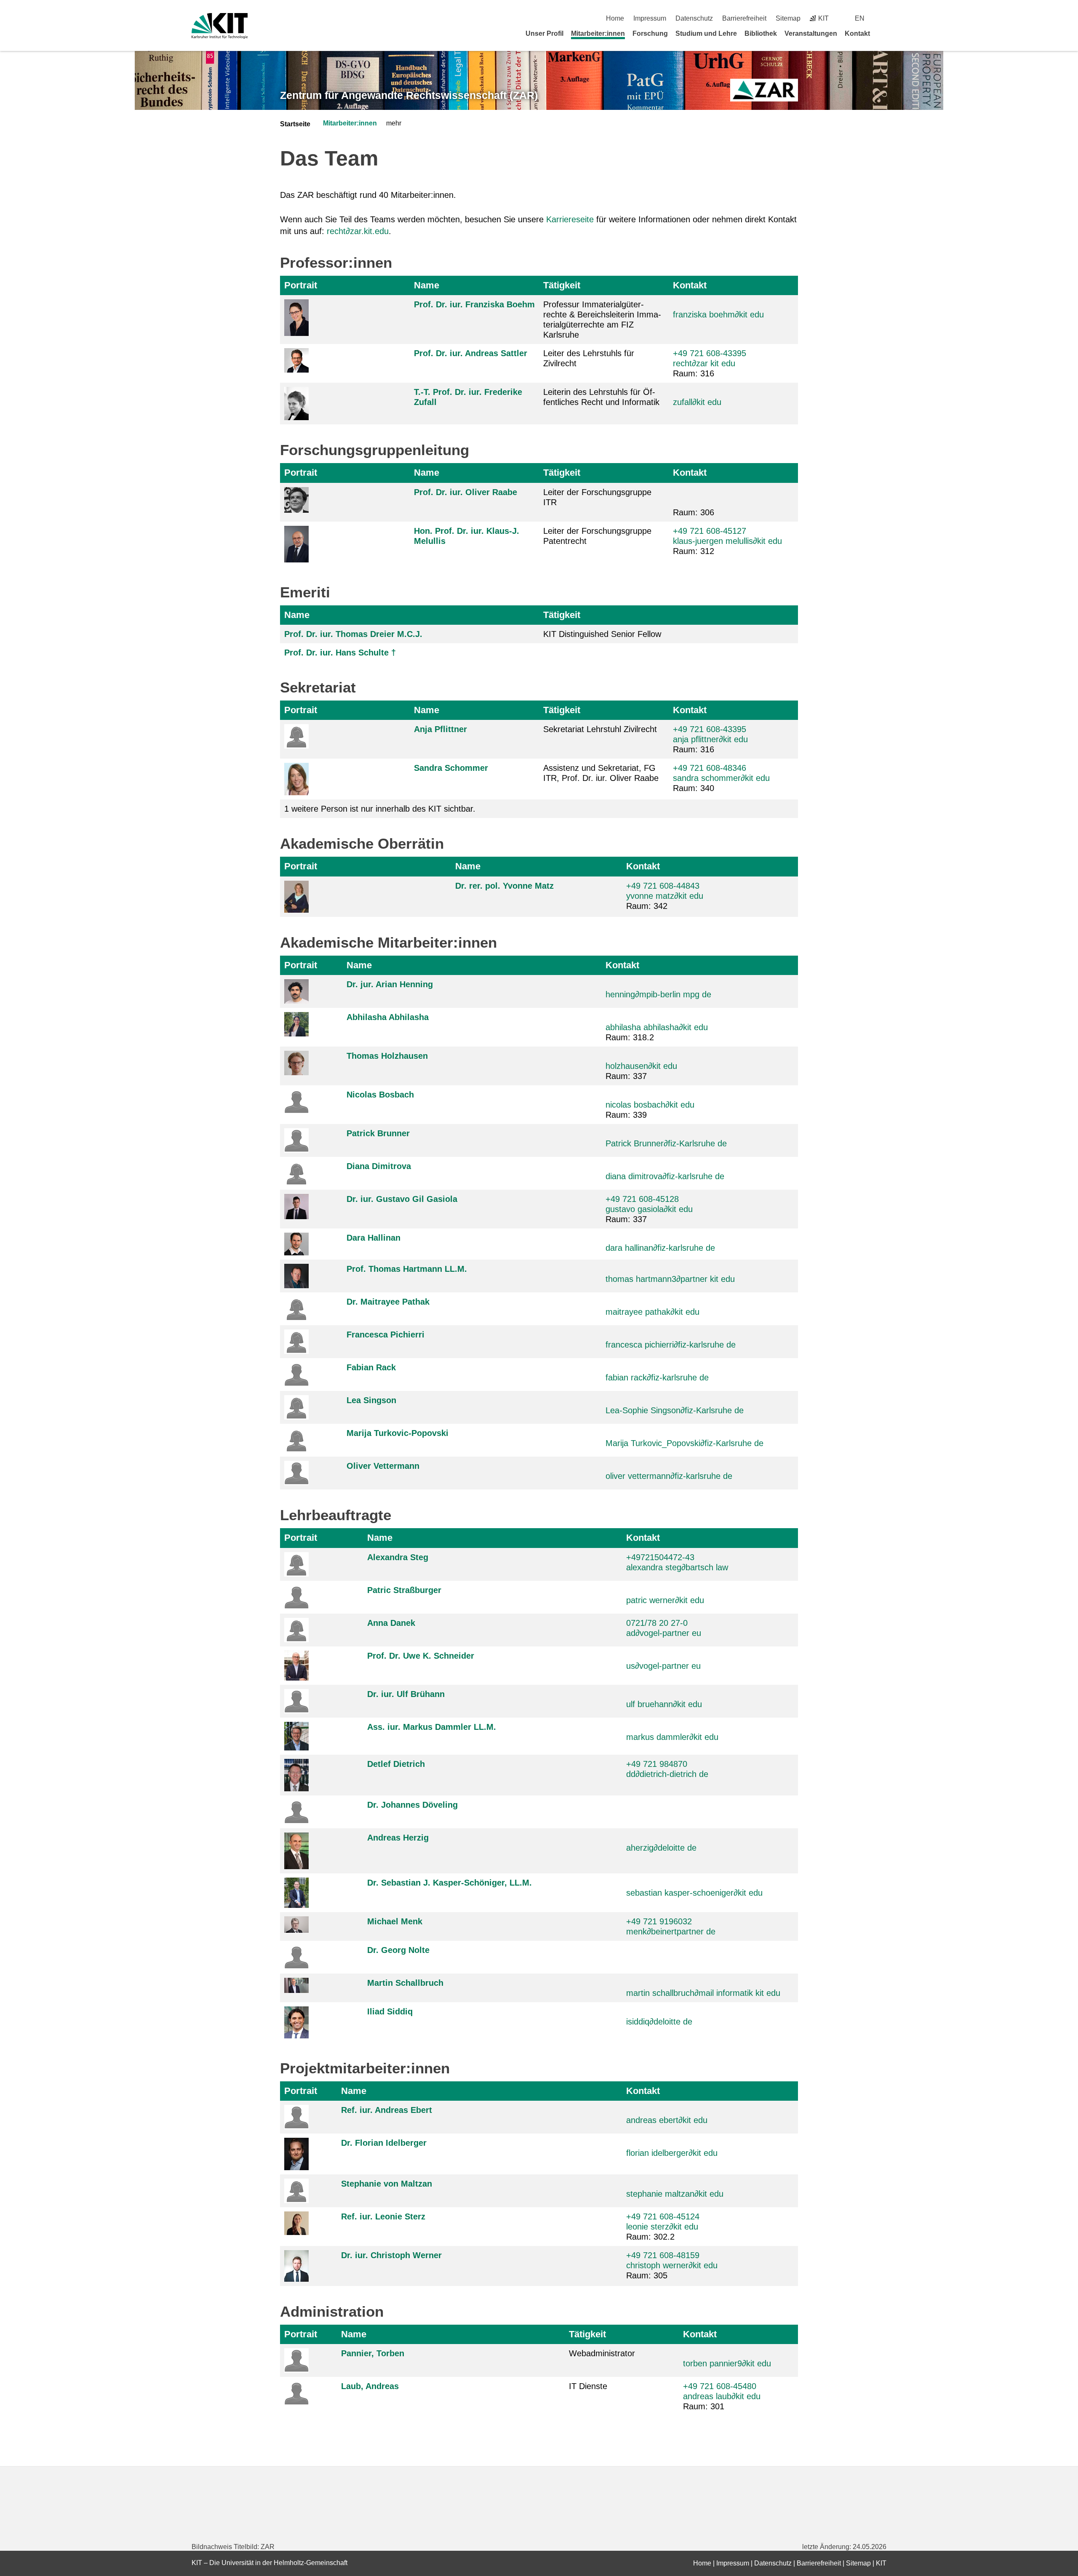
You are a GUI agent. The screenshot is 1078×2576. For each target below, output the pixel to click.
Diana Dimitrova (379, 1166)
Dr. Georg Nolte (398, 1950)
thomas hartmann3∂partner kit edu (670, 1279)
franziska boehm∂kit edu (718, 314)
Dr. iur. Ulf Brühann (406, 1694)
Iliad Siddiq (390, 2011)
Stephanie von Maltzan (387, 2184)
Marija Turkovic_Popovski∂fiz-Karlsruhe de (684, 1443)
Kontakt (857, 33)
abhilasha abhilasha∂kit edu (657, 1027)
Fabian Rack (371, 1367)
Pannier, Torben (373, 2353)
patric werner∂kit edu (665, 1600)
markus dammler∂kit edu (672, 1737)
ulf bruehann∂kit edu (664, 1704)
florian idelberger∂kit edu (672, 2153)
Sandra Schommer (451, 768)
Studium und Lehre (706, 33)
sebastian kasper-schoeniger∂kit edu (694, 1893)
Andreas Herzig (398, 1838)
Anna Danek (391, 1623)
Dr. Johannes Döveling (412, 1805)
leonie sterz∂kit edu (662, 2227)
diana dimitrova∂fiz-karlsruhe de (665, 1176)
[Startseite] (883, 33)
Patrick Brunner (378, 1133)
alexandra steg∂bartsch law (677, 1567)
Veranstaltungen (811, 33)
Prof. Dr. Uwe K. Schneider (421, 1656)
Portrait (301, 285)
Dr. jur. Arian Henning (390, 984)
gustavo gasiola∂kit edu (649, 1209)
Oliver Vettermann (383, 1466)
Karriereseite (570, 219)
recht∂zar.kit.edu (358, 231)
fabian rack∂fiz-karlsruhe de (657, 1377)
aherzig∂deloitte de (661, 1848)
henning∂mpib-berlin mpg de (658, 994)
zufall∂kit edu (697, 402)
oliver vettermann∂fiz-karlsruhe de (669, 1476)
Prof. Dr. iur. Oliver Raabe (466, 492)
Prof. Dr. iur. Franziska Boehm (474, 304)
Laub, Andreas (370, 2386)
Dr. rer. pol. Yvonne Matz (504, 886)
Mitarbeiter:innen (598, 33)
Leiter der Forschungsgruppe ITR (597, 497)
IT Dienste (588, 2386)
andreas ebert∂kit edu (667, 2120)
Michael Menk (395, 1921)
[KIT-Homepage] (220, 26)
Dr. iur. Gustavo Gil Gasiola (402, 1199)
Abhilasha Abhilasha (388, 1017)
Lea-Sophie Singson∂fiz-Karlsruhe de (675, 1410)
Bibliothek (761, 33)
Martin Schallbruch (405, 1983)
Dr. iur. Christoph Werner (391, 2255)
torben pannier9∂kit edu (727, 2363)
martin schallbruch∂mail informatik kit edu (703, 1993)
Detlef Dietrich (396, 1764)
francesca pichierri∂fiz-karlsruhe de (671, 1345)
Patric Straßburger (404, 1590)
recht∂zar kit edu (704, 363)
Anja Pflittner (440, 729)
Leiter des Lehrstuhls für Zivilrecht (589, 358)
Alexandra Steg (398, 1557)
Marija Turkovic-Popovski (398, 1433)
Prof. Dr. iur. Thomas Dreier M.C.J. (353, 634)
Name (427, 285)
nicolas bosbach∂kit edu (650, 1105)
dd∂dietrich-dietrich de (667, 1774)
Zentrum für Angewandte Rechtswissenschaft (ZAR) (409, 95)
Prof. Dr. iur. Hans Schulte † (340, 653)
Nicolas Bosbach (380, 1095)
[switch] (883, 18)
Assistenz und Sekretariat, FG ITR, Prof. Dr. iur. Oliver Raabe (601, 773)
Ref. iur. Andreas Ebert (387, 2110)
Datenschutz (694, 18)
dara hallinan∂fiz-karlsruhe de (660, 1248)
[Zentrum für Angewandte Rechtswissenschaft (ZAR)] (764, 90)
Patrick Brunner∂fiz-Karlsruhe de (666, 1143)
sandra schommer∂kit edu (721, 778)
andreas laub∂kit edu (722, 2396)
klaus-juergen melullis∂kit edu (727, 541)
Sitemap (788, 18)
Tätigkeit (562, 285)
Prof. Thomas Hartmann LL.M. (407, 1269)
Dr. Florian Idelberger (384, 2143)
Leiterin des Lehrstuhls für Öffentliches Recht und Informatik (601, 397)
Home (615, 18)
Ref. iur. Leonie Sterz (383, 2216)
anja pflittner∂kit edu (710, 739)
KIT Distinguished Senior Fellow (602, 634)
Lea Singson (371, 1400)
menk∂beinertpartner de (671, 1931)
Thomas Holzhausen (387, 1056)
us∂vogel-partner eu (663, 1666)
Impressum (650, 18)
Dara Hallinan (374, 1238)
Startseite (295, 124)
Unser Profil (544, 33)
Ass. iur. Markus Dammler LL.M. (432, 1727)
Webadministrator (602, 2353)
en (860, 18)
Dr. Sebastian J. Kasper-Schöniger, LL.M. (450, 1883)
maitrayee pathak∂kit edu (652, 1312)
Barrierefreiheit (744, 18)
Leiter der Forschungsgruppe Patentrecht (597, 536)
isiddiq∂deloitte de (659, 2022)
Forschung (650, 33)
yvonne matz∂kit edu (665, 896)
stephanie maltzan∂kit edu (675, 2194)
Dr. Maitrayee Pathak (388, 1302)
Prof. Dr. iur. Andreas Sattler (471, 353)
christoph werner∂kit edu (672, 2265)
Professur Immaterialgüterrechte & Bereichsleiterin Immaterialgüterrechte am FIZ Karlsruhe (602, 320)
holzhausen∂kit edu (641, 1066)
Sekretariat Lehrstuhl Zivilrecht (600, 729)
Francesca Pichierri (386, 1335)
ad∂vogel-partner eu (664, 1633)
